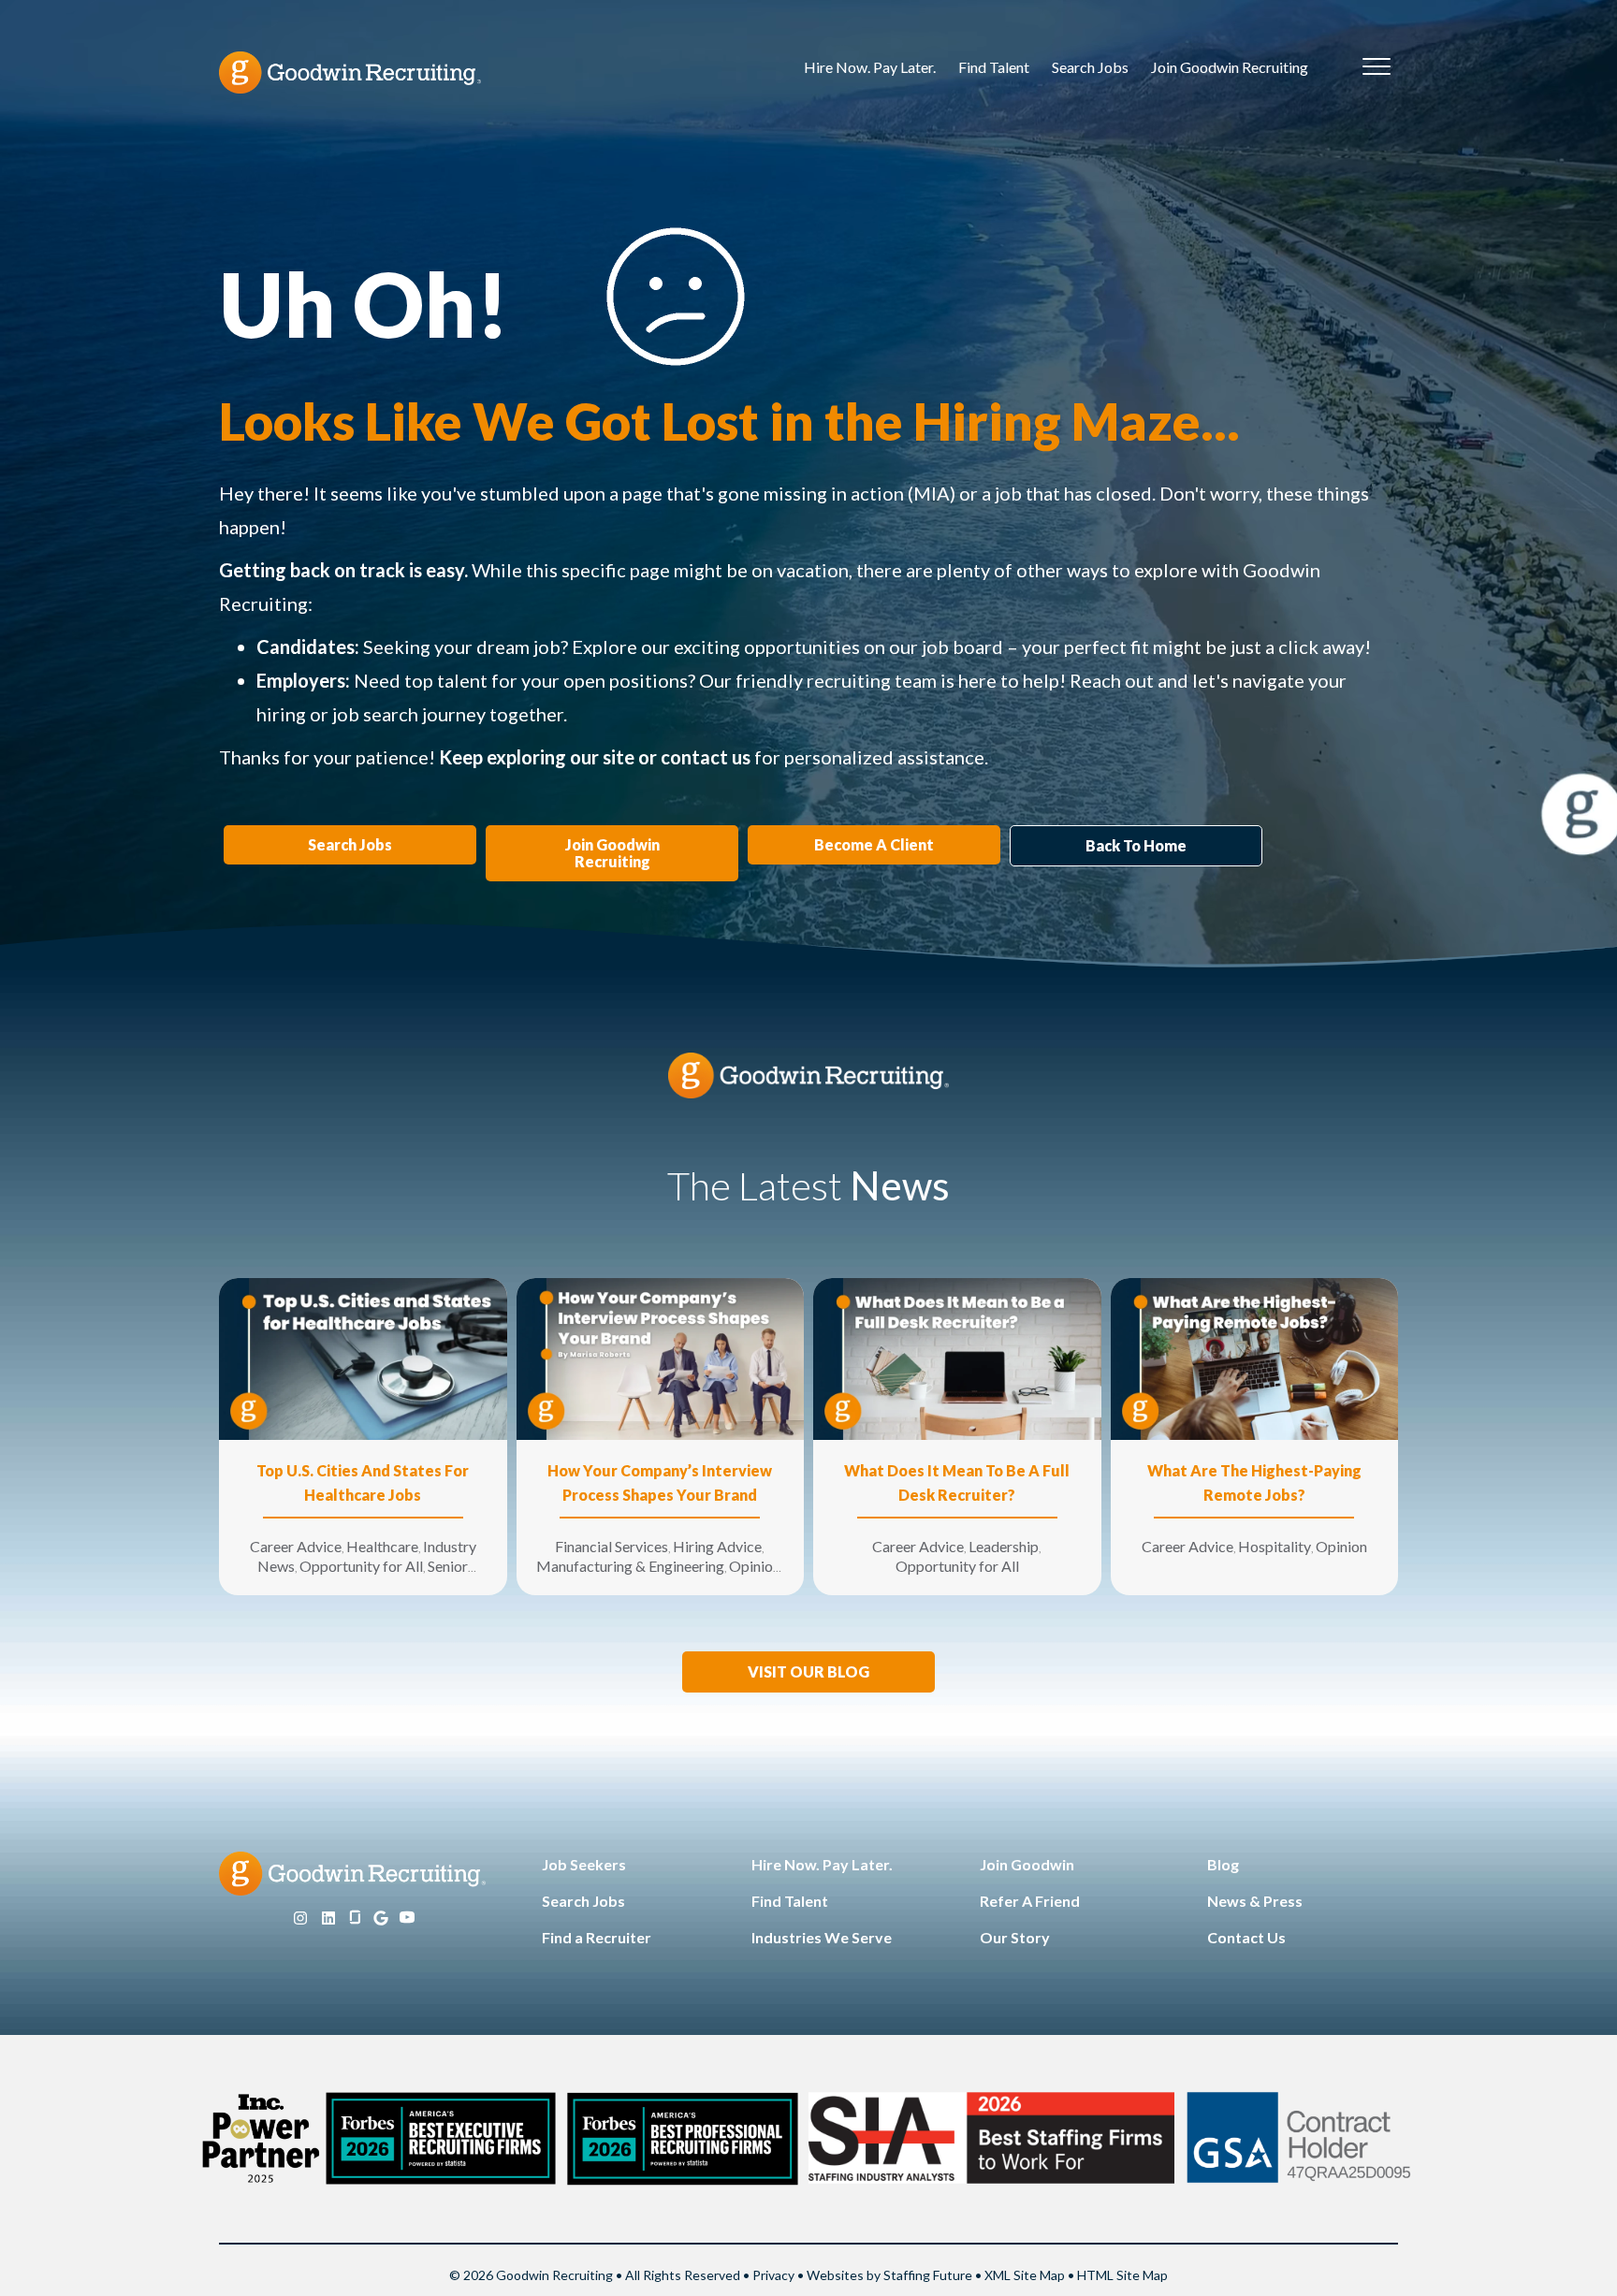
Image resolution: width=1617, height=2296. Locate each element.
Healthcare (382, 1546)
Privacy (773, 2275)
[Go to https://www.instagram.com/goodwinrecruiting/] (300, 1918)
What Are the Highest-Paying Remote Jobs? (1254, 1482)
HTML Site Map (1122, 2275)
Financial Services (612, 1546)
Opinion (755, 1566)
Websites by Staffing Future (889, 2275)
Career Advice (296, 1546)
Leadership (1004, 1546)
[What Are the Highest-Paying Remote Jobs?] (1255, 1357)
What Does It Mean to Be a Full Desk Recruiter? (957, 1482)
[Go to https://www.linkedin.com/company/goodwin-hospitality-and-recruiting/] (328, 1918)
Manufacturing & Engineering (630, 1566)
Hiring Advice (717, 1546)
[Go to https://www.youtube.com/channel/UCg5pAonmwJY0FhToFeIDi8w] (407, 1918)
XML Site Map (1025, 2275)
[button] (808, 1672)
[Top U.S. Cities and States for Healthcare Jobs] (363, 1357)
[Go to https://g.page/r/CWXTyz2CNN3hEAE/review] (381, 1918)
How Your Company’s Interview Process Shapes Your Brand (660, 1482)
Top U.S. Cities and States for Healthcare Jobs (363, 1482)
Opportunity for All (361, 1566)
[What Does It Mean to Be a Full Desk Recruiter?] (957, 1357)
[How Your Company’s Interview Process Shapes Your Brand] (661, 1357)
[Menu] (1377, 67)
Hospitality (1275, 1546)
